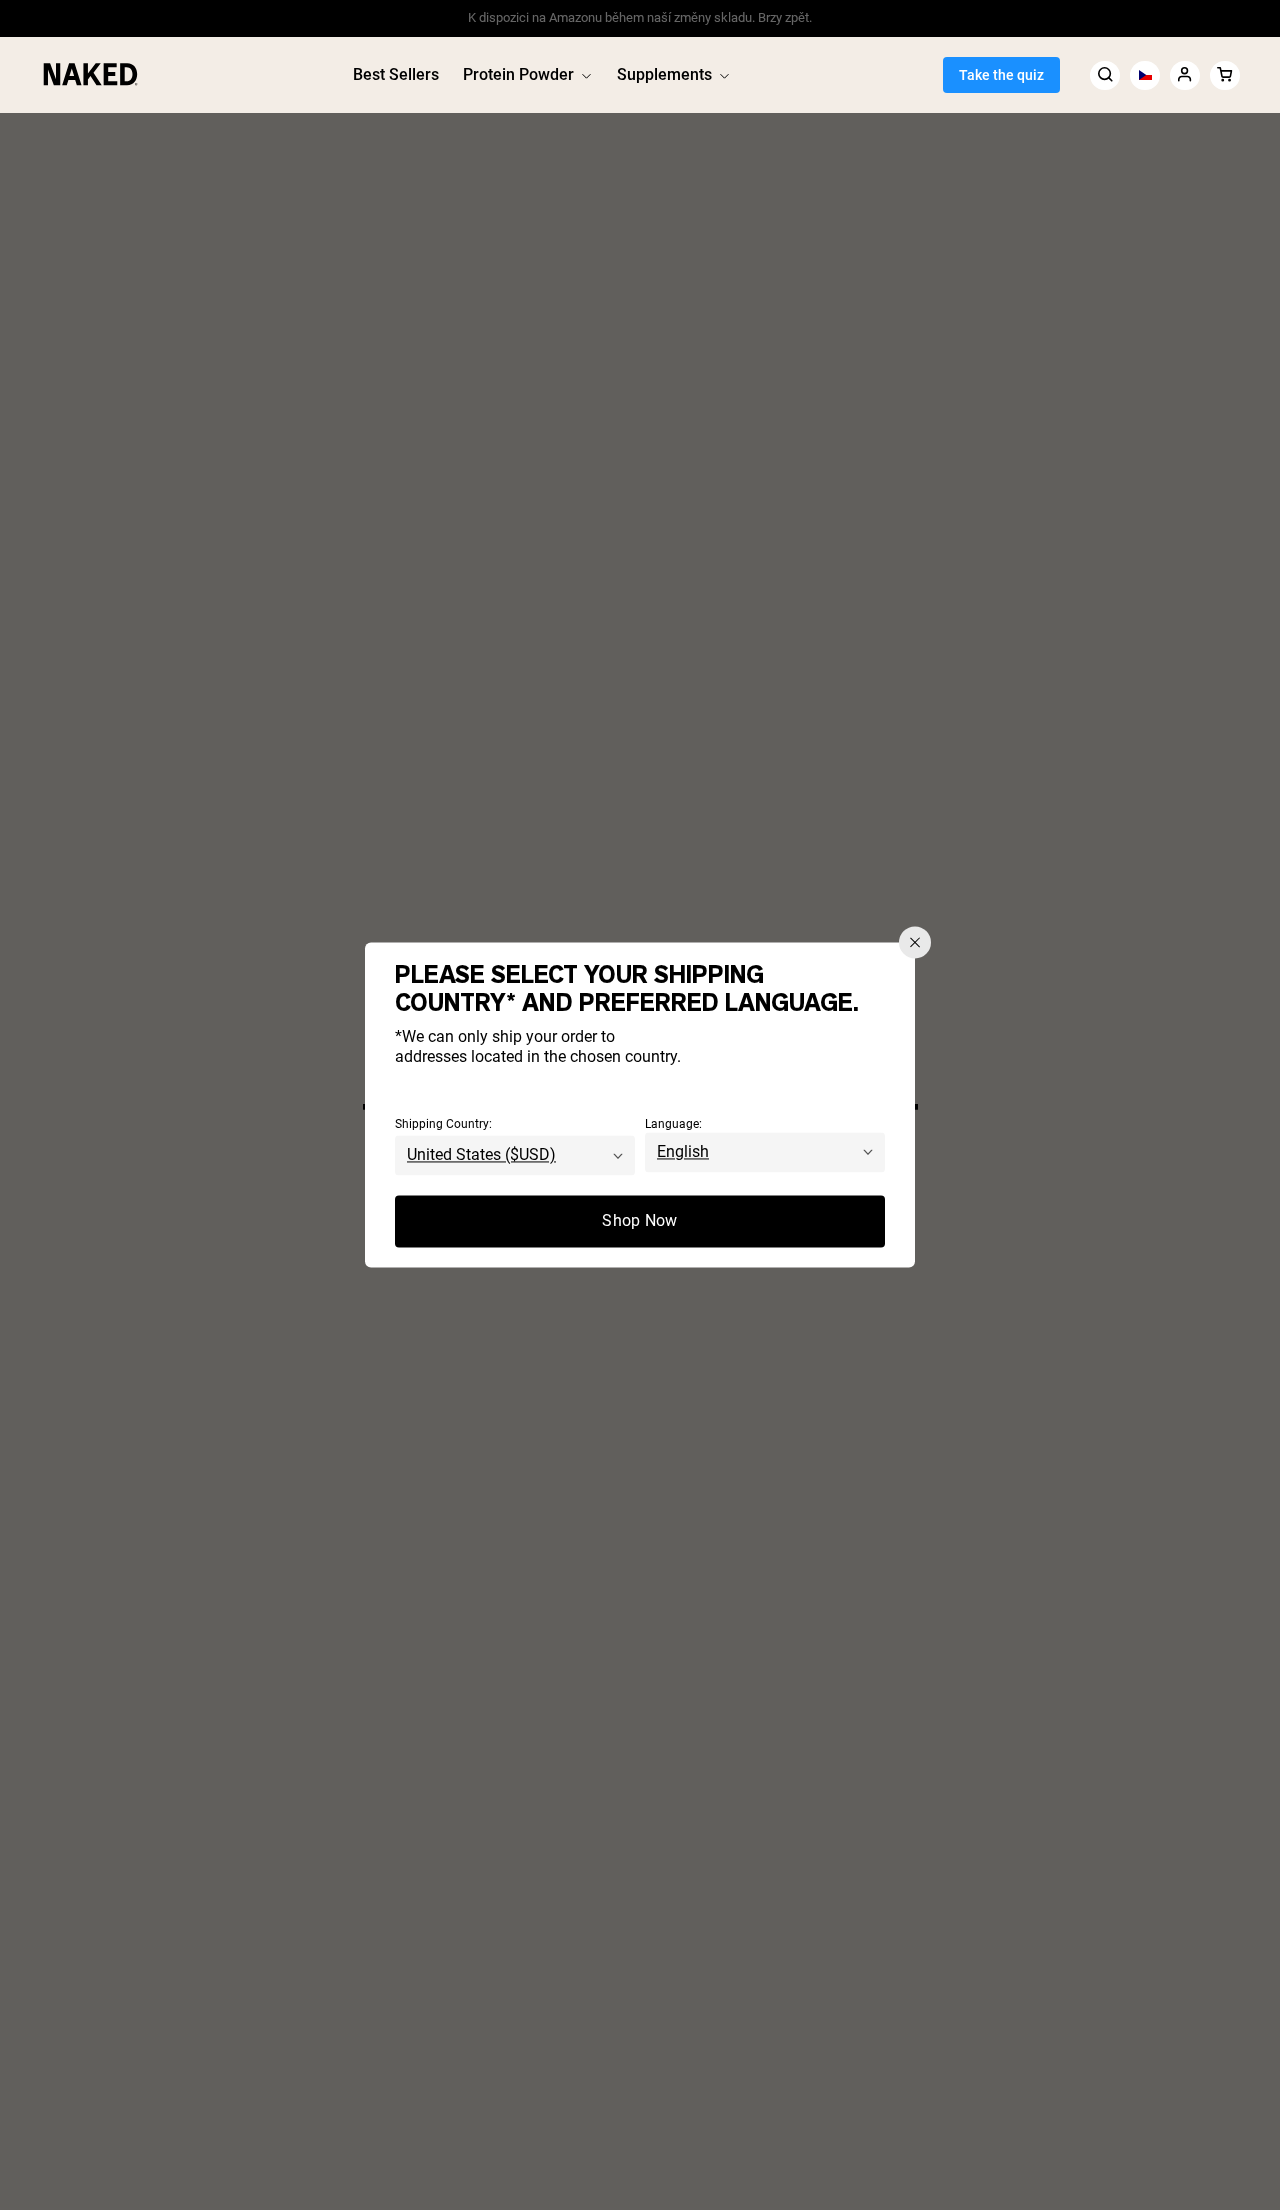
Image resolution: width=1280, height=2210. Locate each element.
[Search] (1105, 74)
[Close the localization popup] (915, 942)
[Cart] (1225, 74)
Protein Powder (518, 74)
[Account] (1185, 74)
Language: (673, 1125)
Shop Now (640, 1221)
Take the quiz (1001, 75)
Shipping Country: (443, 1125)
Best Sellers (396, 74)
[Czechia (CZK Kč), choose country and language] (1145, 74)
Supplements (664, 74)
